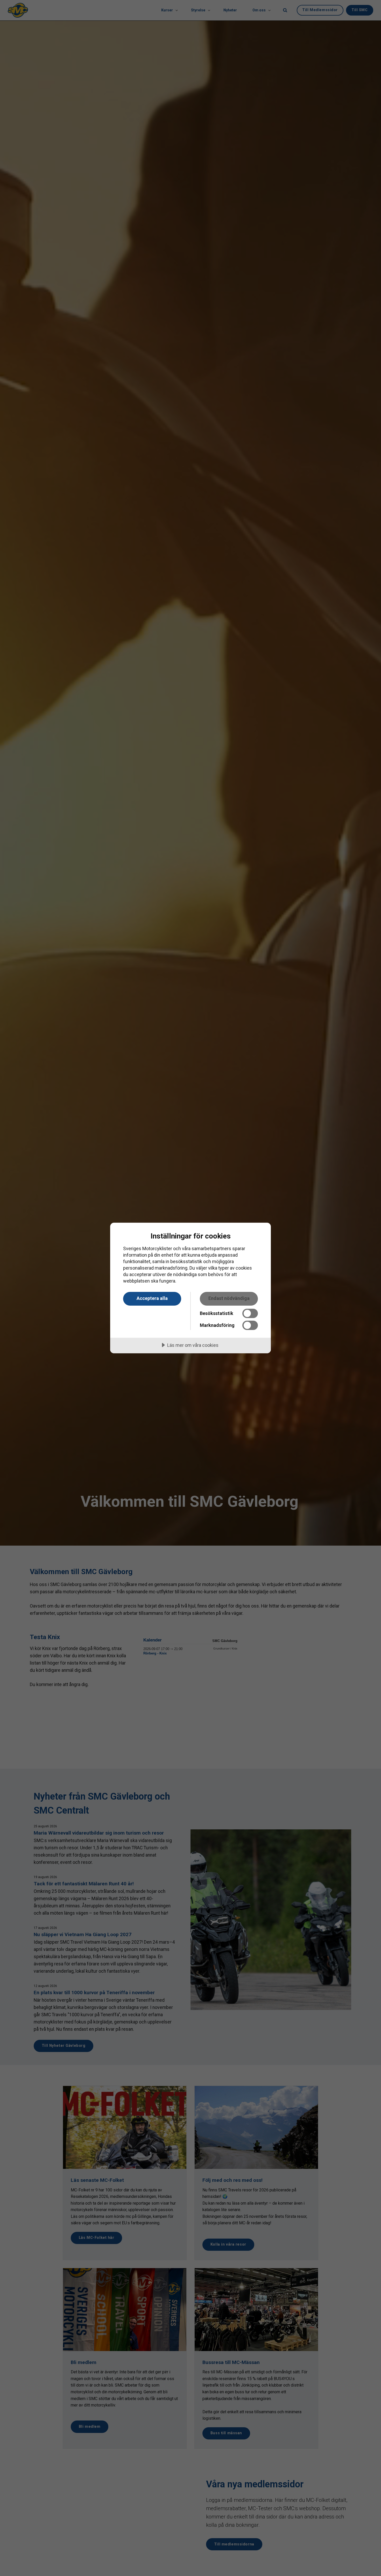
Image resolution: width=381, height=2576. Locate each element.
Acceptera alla (152, 1298)
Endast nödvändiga (229, 1298)
